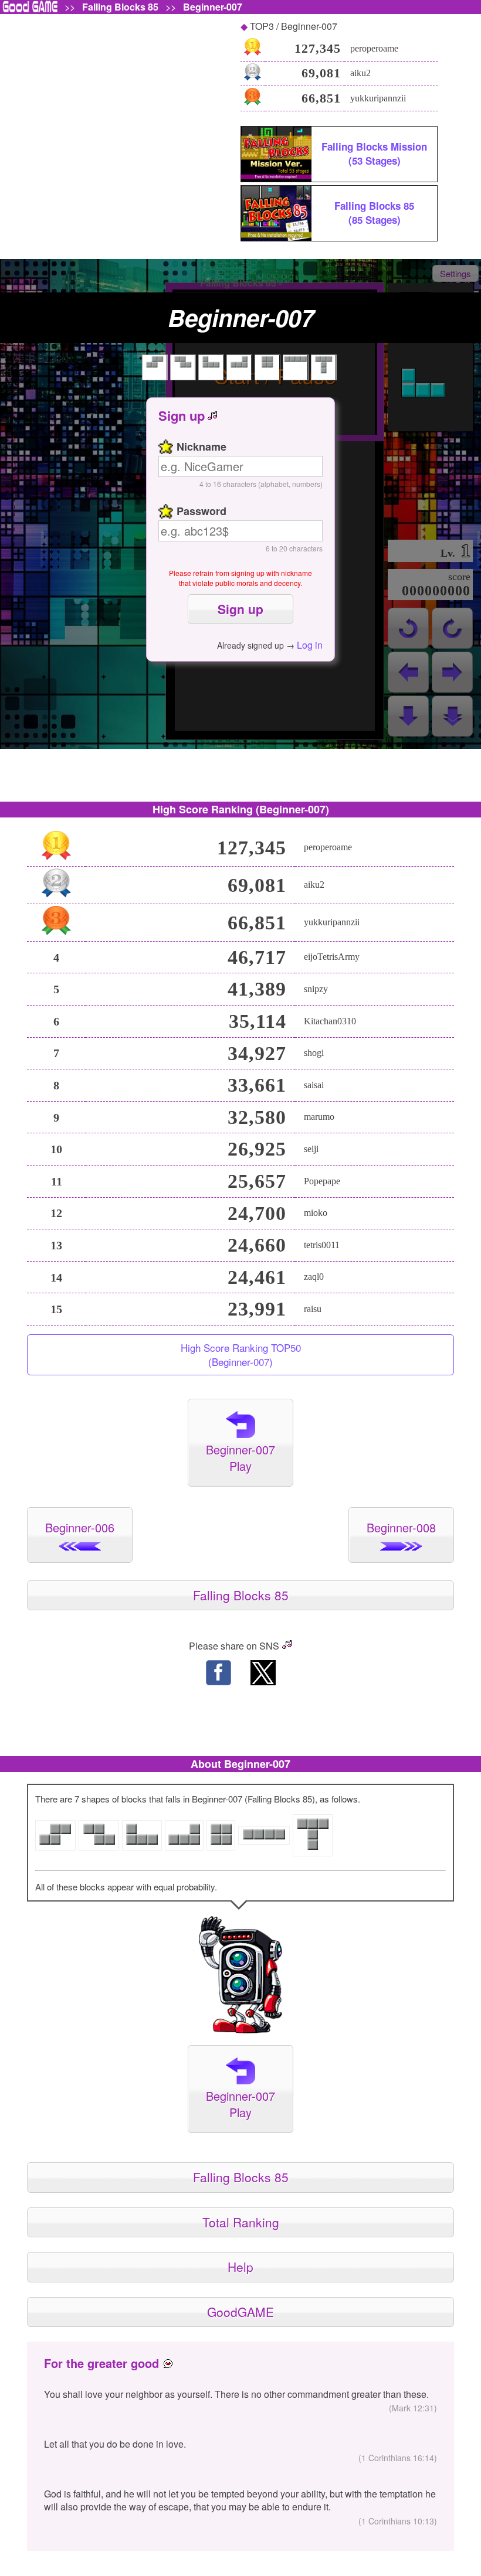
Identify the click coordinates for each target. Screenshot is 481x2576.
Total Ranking (241, 2222)
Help (240, 2267)
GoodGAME (240, 2312)
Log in (310, 645)
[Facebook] (218, 1674)
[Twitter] (263, 1674)
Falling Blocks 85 (120, 7)
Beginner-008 (401, 1527)
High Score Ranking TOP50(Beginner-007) (241, 1355)
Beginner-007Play (240, 1458)
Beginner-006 (80, 1527)
